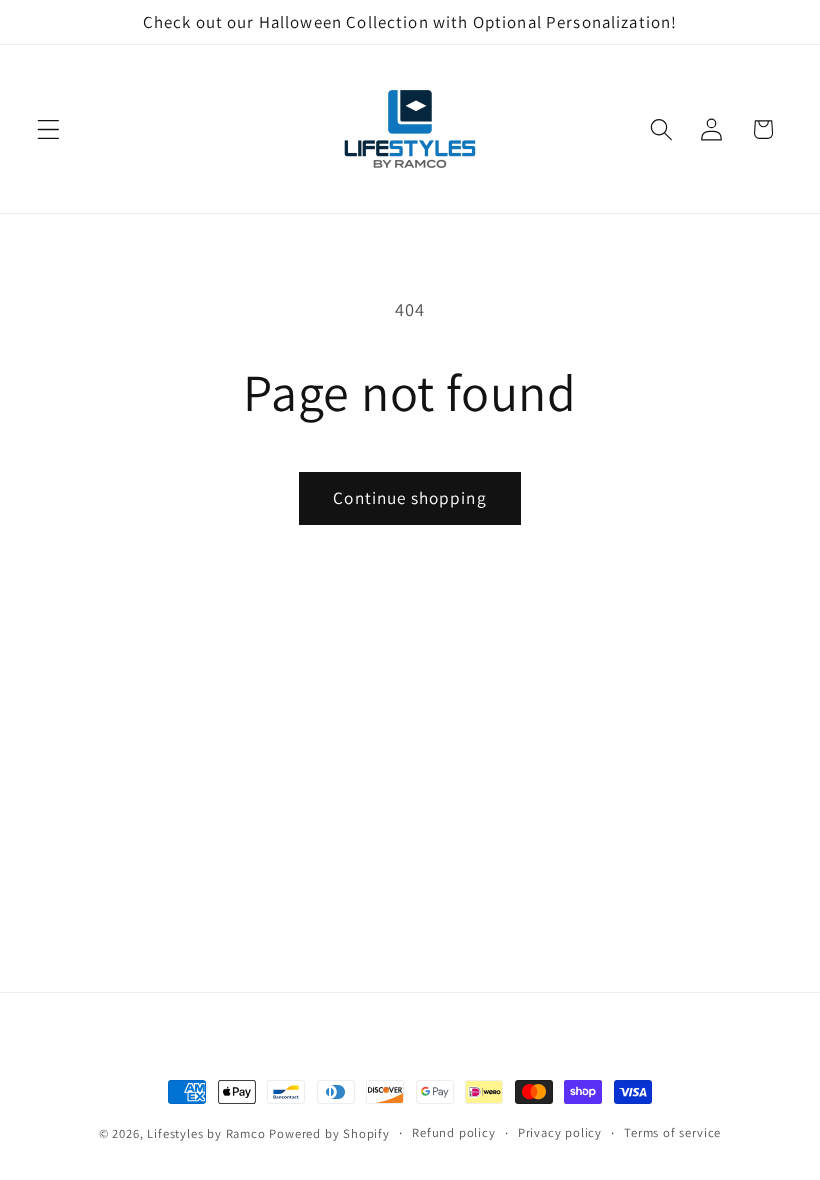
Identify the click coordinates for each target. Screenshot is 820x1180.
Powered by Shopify (329, 1133)
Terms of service (672, 1132)
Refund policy (453, 1132)
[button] (48, 129)
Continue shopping (410, 497)
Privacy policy (560, 1132)
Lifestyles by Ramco (206, 1133)
